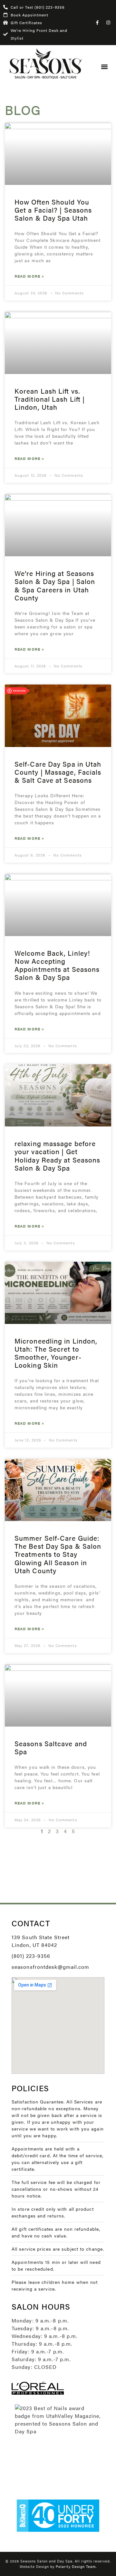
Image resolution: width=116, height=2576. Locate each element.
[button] (104, 67)
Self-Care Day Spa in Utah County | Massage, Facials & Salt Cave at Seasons (58, 772)
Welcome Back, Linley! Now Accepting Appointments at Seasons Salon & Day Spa (57, 965)
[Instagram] (108, 23)
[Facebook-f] (97, 23)
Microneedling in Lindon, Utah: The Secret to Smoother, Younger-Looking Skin (56, 1353)
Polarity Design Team (76, 2566)
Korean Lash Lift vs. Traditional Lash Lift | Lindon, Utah (50, 399)
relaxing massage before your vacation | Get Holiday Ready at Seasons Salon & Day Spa (57, 1155)
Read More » (29, 276)
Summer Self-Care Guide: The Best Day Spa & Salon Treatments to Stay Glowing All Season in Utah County (58, 1554)
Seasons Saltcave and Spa (51, 1747)
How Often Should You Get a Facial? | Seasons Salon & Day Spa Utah (53, 210)
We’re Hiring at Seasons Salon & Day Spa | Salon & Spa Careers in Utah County (55, 585)
